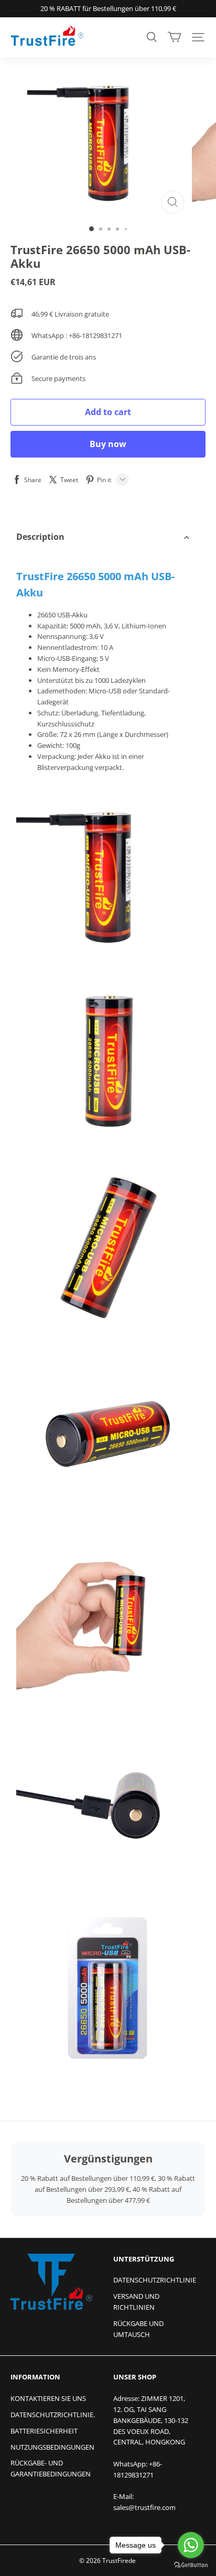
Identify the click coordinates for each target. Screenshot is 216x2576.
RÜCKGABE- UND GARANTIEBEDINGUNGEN (51, 2468)
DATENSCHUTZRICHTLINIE (155, 2280)
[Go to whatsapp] (191, 2545)
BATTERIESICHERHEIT (44, 2431)
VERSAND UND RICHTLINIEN (136, 2302)
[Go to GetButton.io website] (191, 2565)
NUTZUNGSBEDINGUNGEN (52, 2447)
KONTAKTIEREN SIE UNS (48, 2398)
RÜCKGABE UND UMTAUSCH (138, 2329)
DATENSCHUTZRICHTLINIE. (53, 2415)
